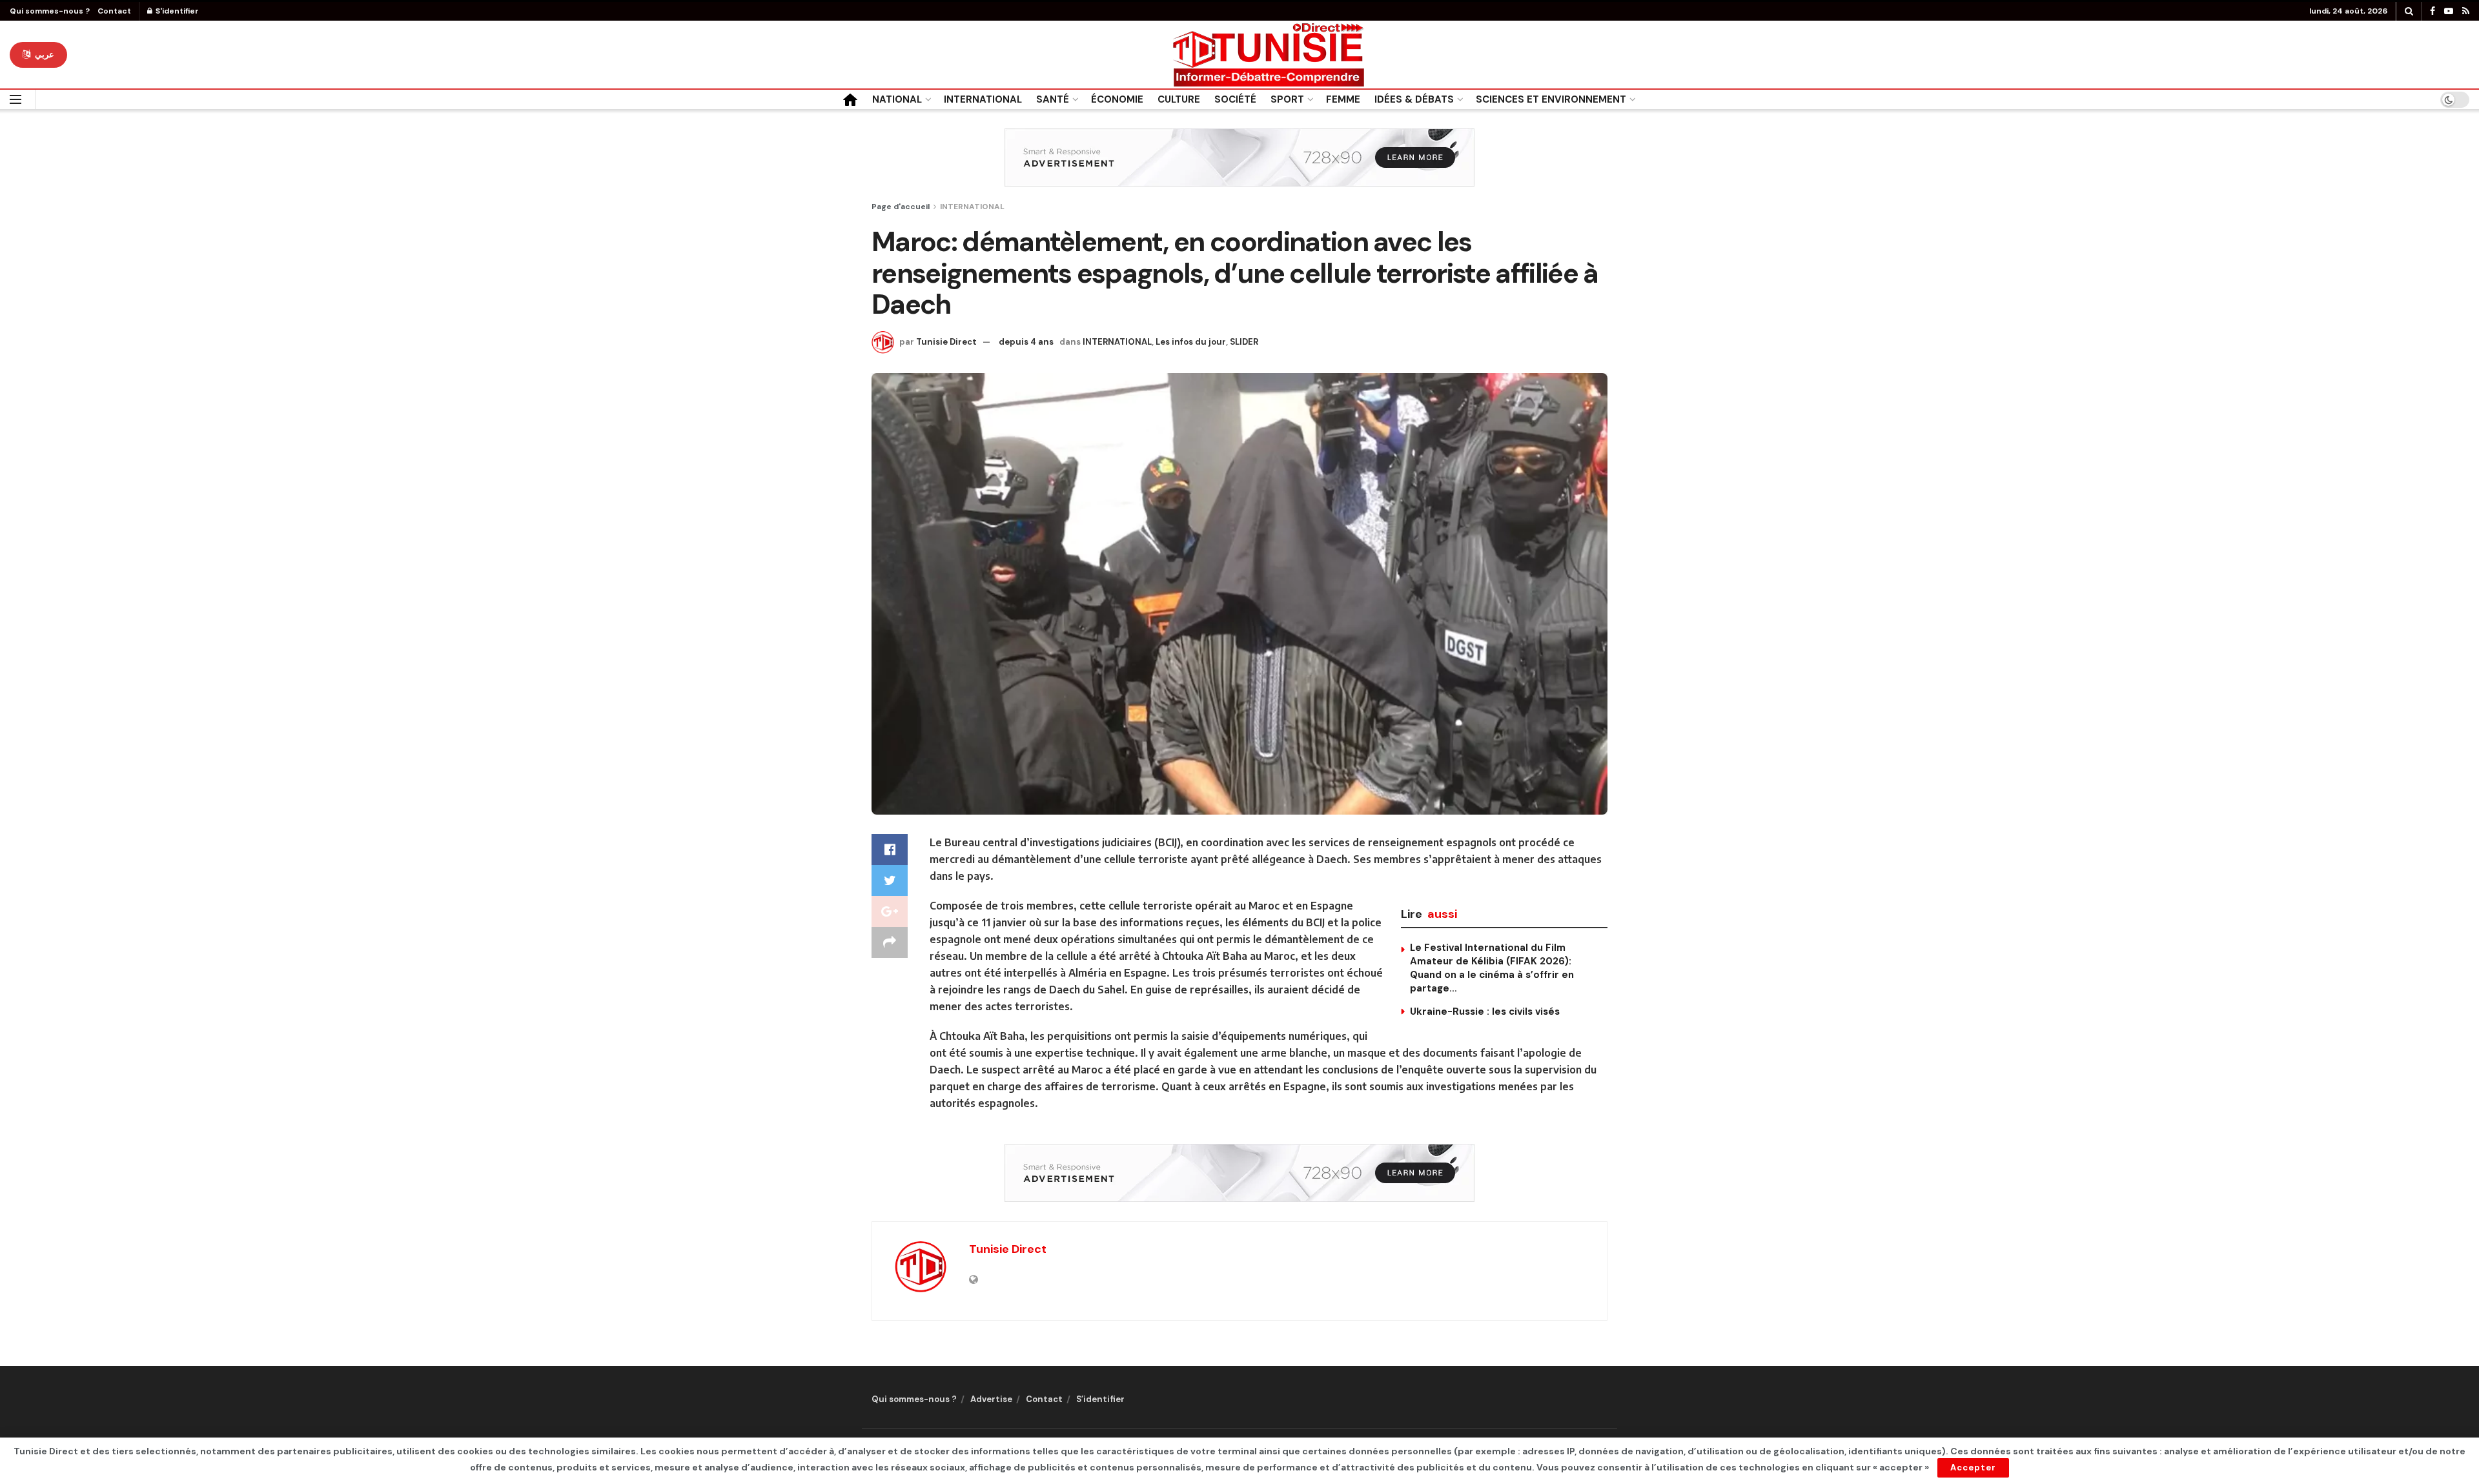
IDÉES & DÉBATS (1414, 99)
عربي (43, 55)
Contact (114, 11)
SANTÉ (1053, 99)
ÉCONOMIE (1117, 99)
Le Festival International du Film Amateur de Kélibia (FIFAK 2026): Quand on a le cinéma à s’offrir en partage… (1492, 968)
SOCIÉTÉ (1235, 99)
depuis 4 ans (1026, 342)
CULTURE (1179, 99)
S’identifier (1100, 1399)
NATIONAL (897, 99)
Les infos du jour (1191, 342)
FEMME (1343, 99)
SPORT (1287, 99)
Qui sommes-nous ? (50, 11)
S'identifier (176, 11)
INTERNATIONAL (983, 99)
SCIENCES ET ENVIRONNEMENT (1551, 99)
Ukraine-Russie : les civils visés (1485, 1011)
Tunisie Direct (946, 342)
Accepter (1973, 1468)
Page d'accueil (901, 207)
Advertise (991, 1399)
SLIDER (1244, 342)
